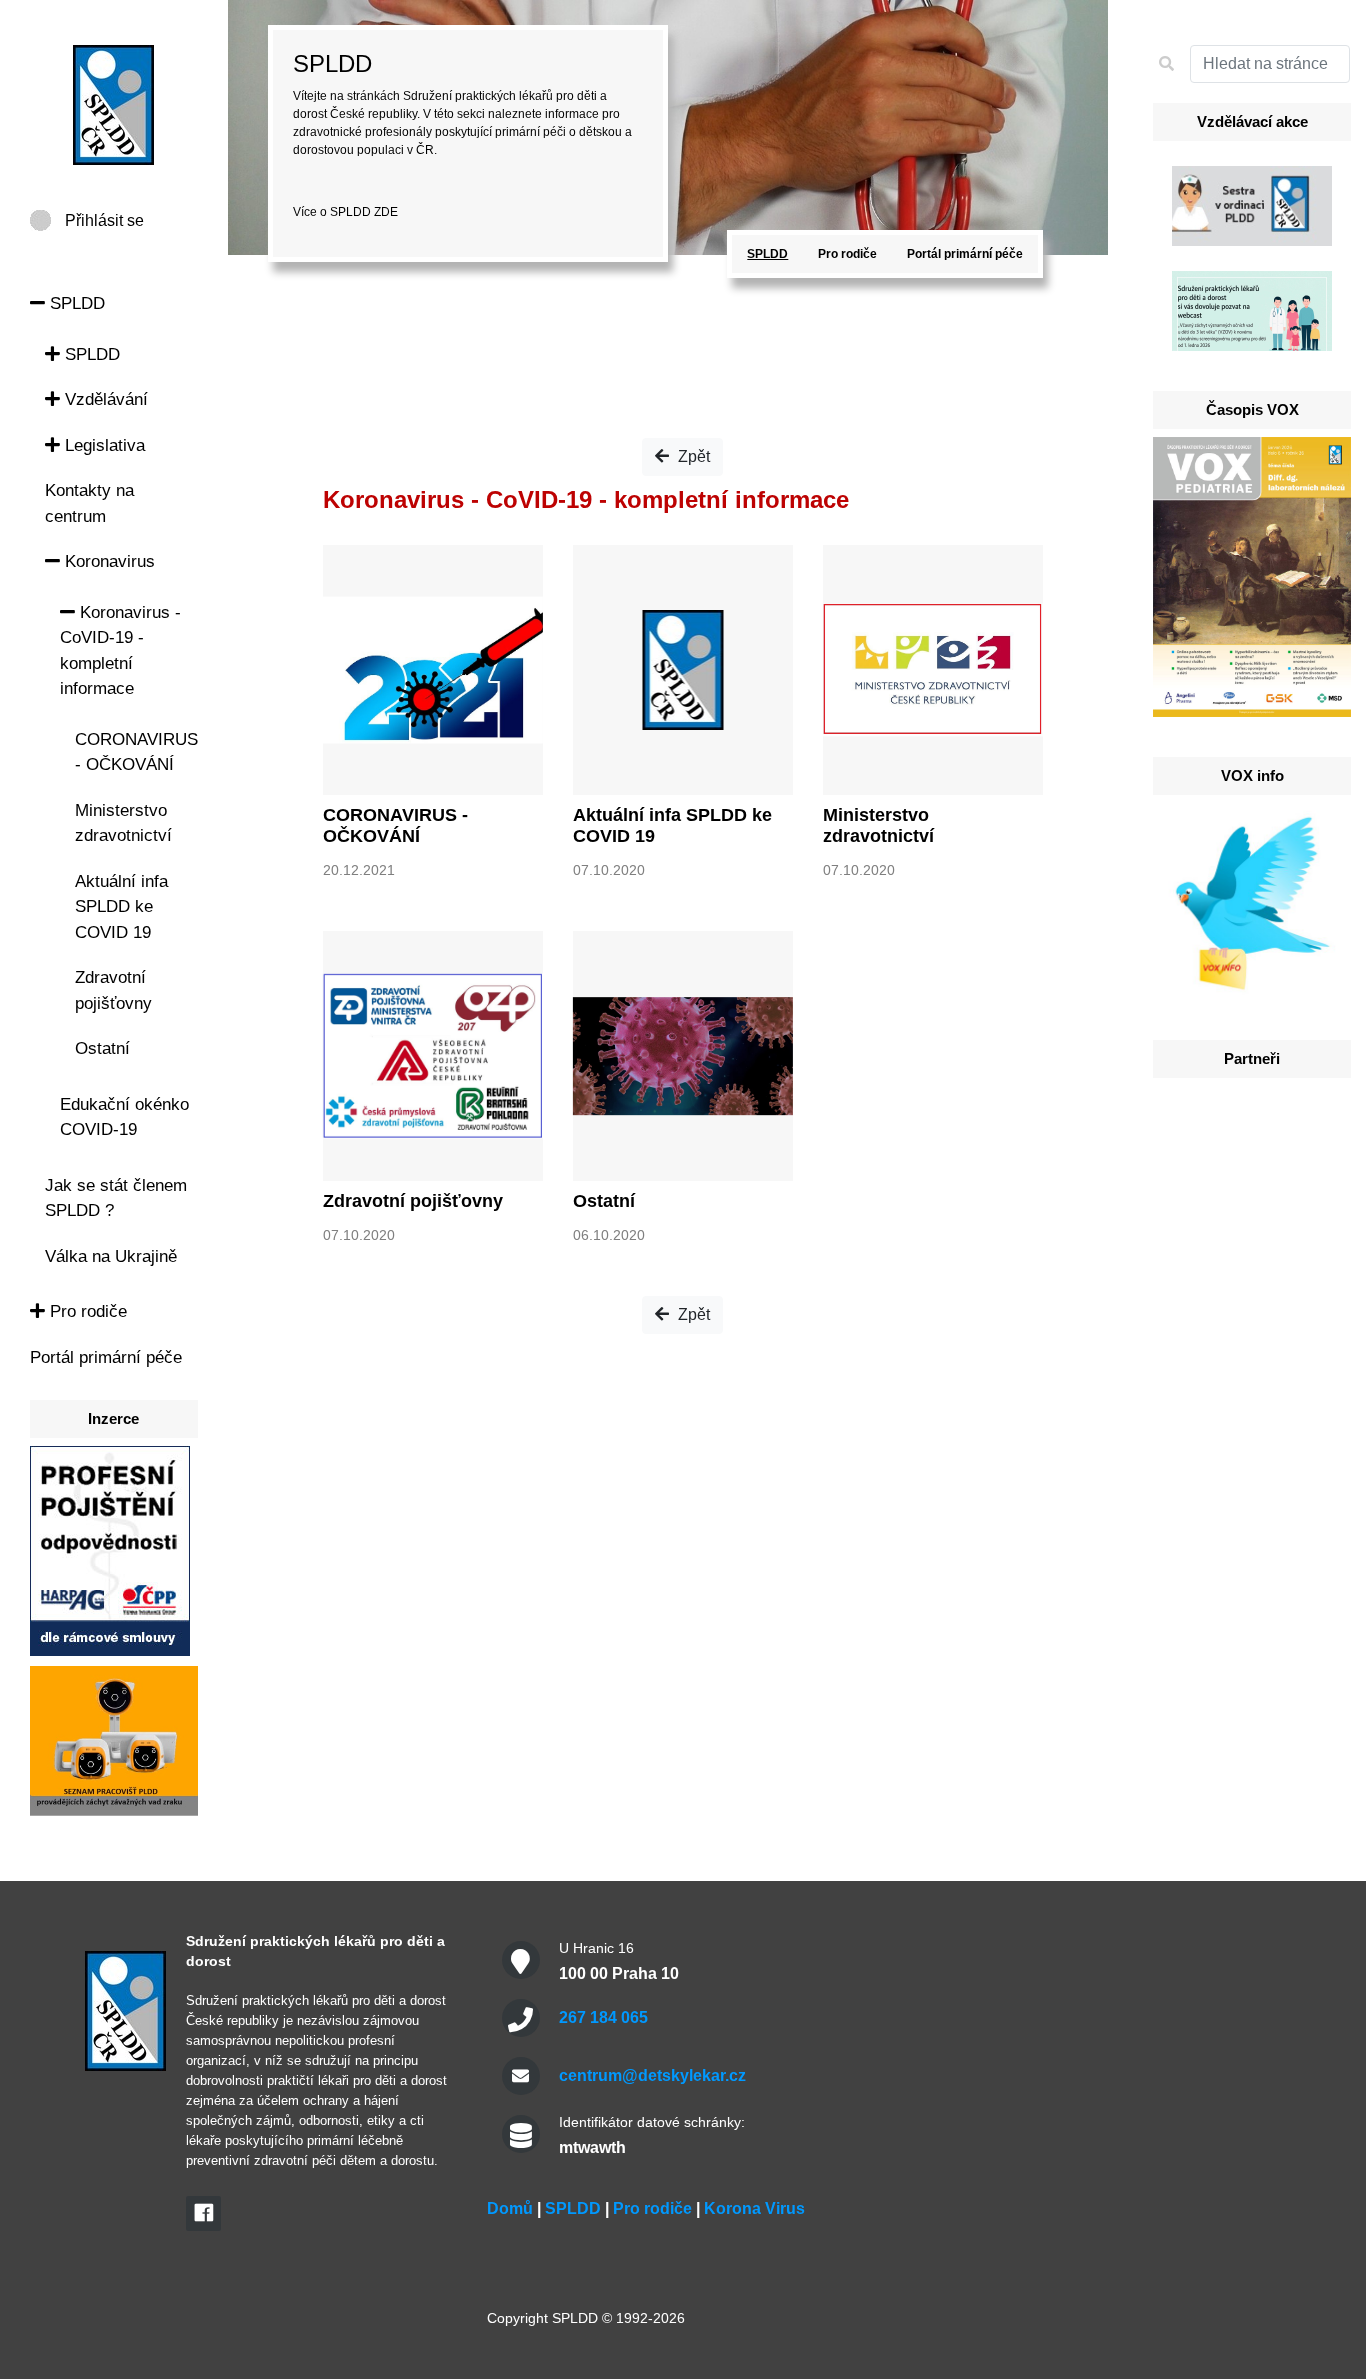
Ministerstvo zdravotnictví (878, 826)
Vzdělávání (104, 399)
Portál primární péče (106, 1357)
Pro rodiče (86, 1311)
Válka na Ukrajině (111, 1256)
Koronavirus (107, 561)
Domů (510, 2208)
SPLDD (75, 303)
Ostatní (102, 1048)
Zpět (692, 456)
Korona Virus (754, 2208)
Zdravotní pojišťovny (413, 1201)
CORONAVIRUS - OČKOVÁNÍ (395, 826)
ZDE (386, 212)
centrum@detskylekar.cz (652, 2075)
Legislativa (102, 445)
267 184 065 (603, 2017)
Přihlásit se (104, 220)
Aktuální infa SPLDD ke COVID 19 (121, 907)
